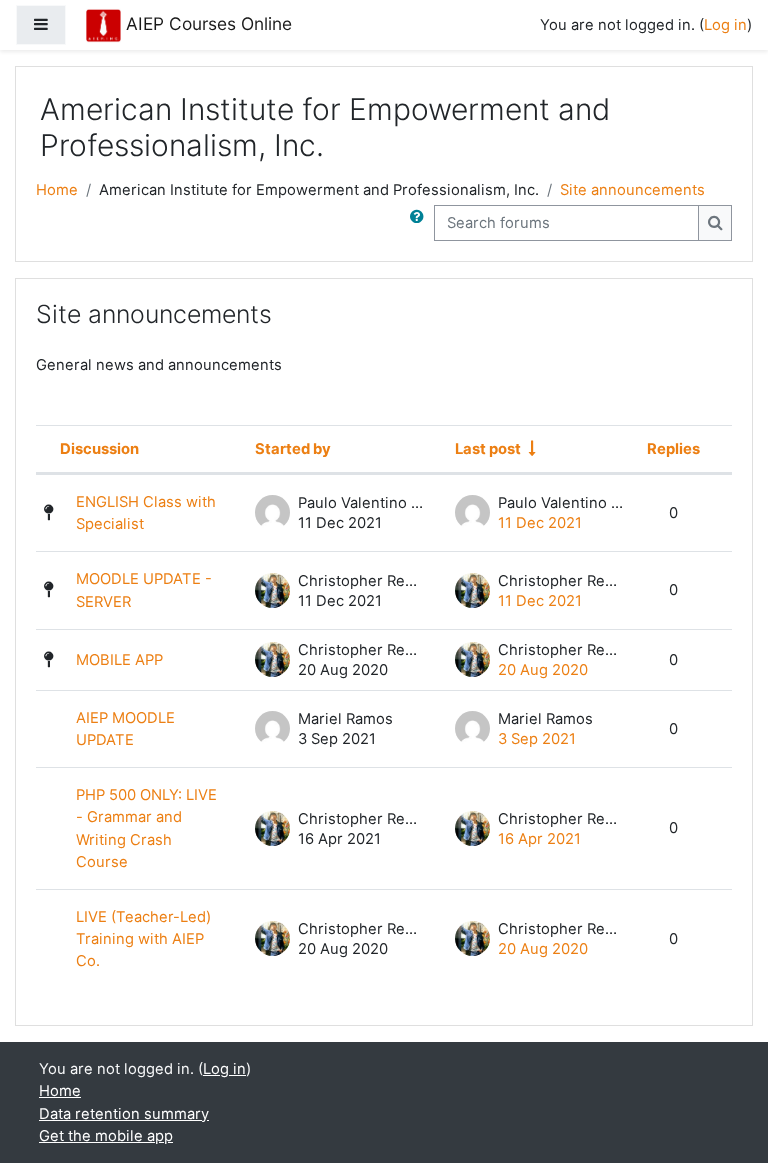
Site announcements (632, 190)
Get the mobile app (106, 1136)
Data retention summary (124, 1114)
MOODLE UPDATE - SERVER (144, 590)
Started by (293, 449)
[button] (421, 223)
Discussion (99, 449)
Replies (673, 449)
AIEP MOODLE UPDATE (125, 729)
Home (57, 190)
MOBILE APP (119, 660)
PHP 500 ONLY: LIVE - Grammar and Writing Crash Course (146, 828)
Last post (488, 449)
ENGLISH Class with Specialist (146, 513)
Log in (725, 25)
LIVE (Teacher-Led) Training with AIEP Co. (143, 939)
